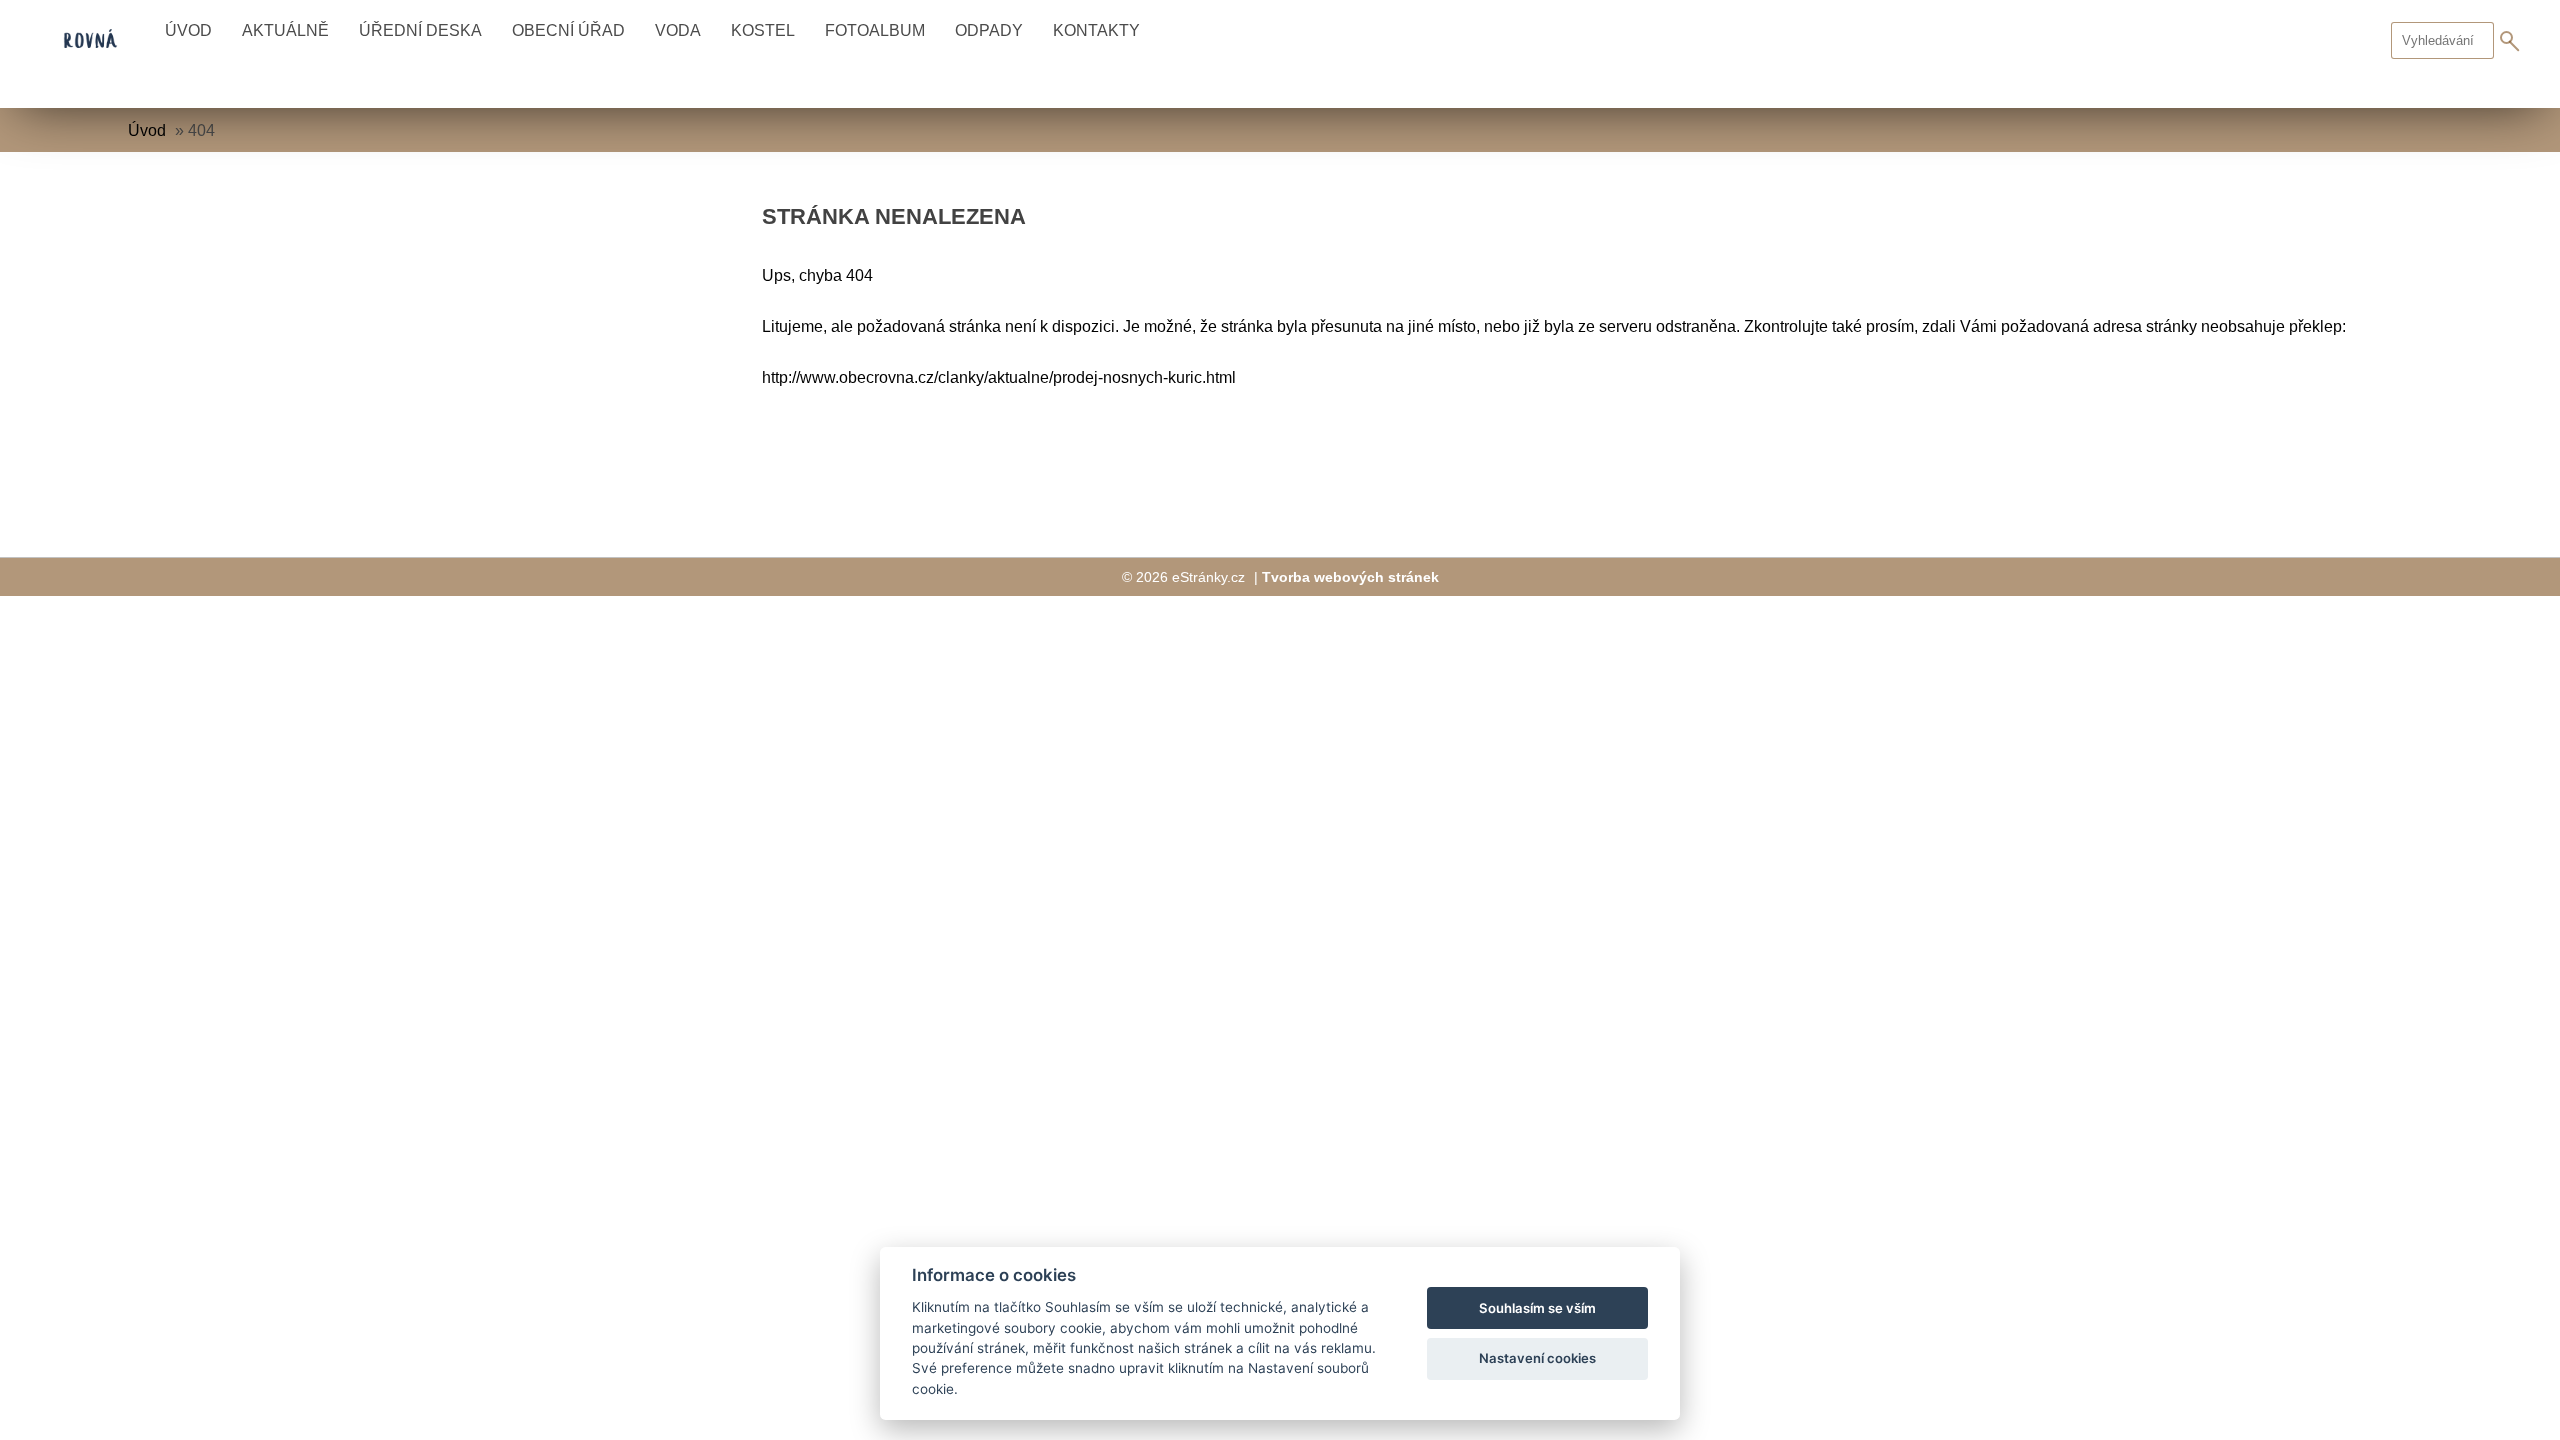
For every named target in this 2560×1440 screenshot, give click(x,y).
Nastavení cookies (1537, 1358)
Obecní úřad (568, 30)
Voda (678, 30)
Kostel (763, 30)
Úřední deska (420, 30)
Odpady (989, 30)
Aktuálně (285, 30)
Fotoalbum (875, 30)
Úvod (188, 30)
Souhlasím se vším (1537, 1308)
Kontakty (1096, 30)
